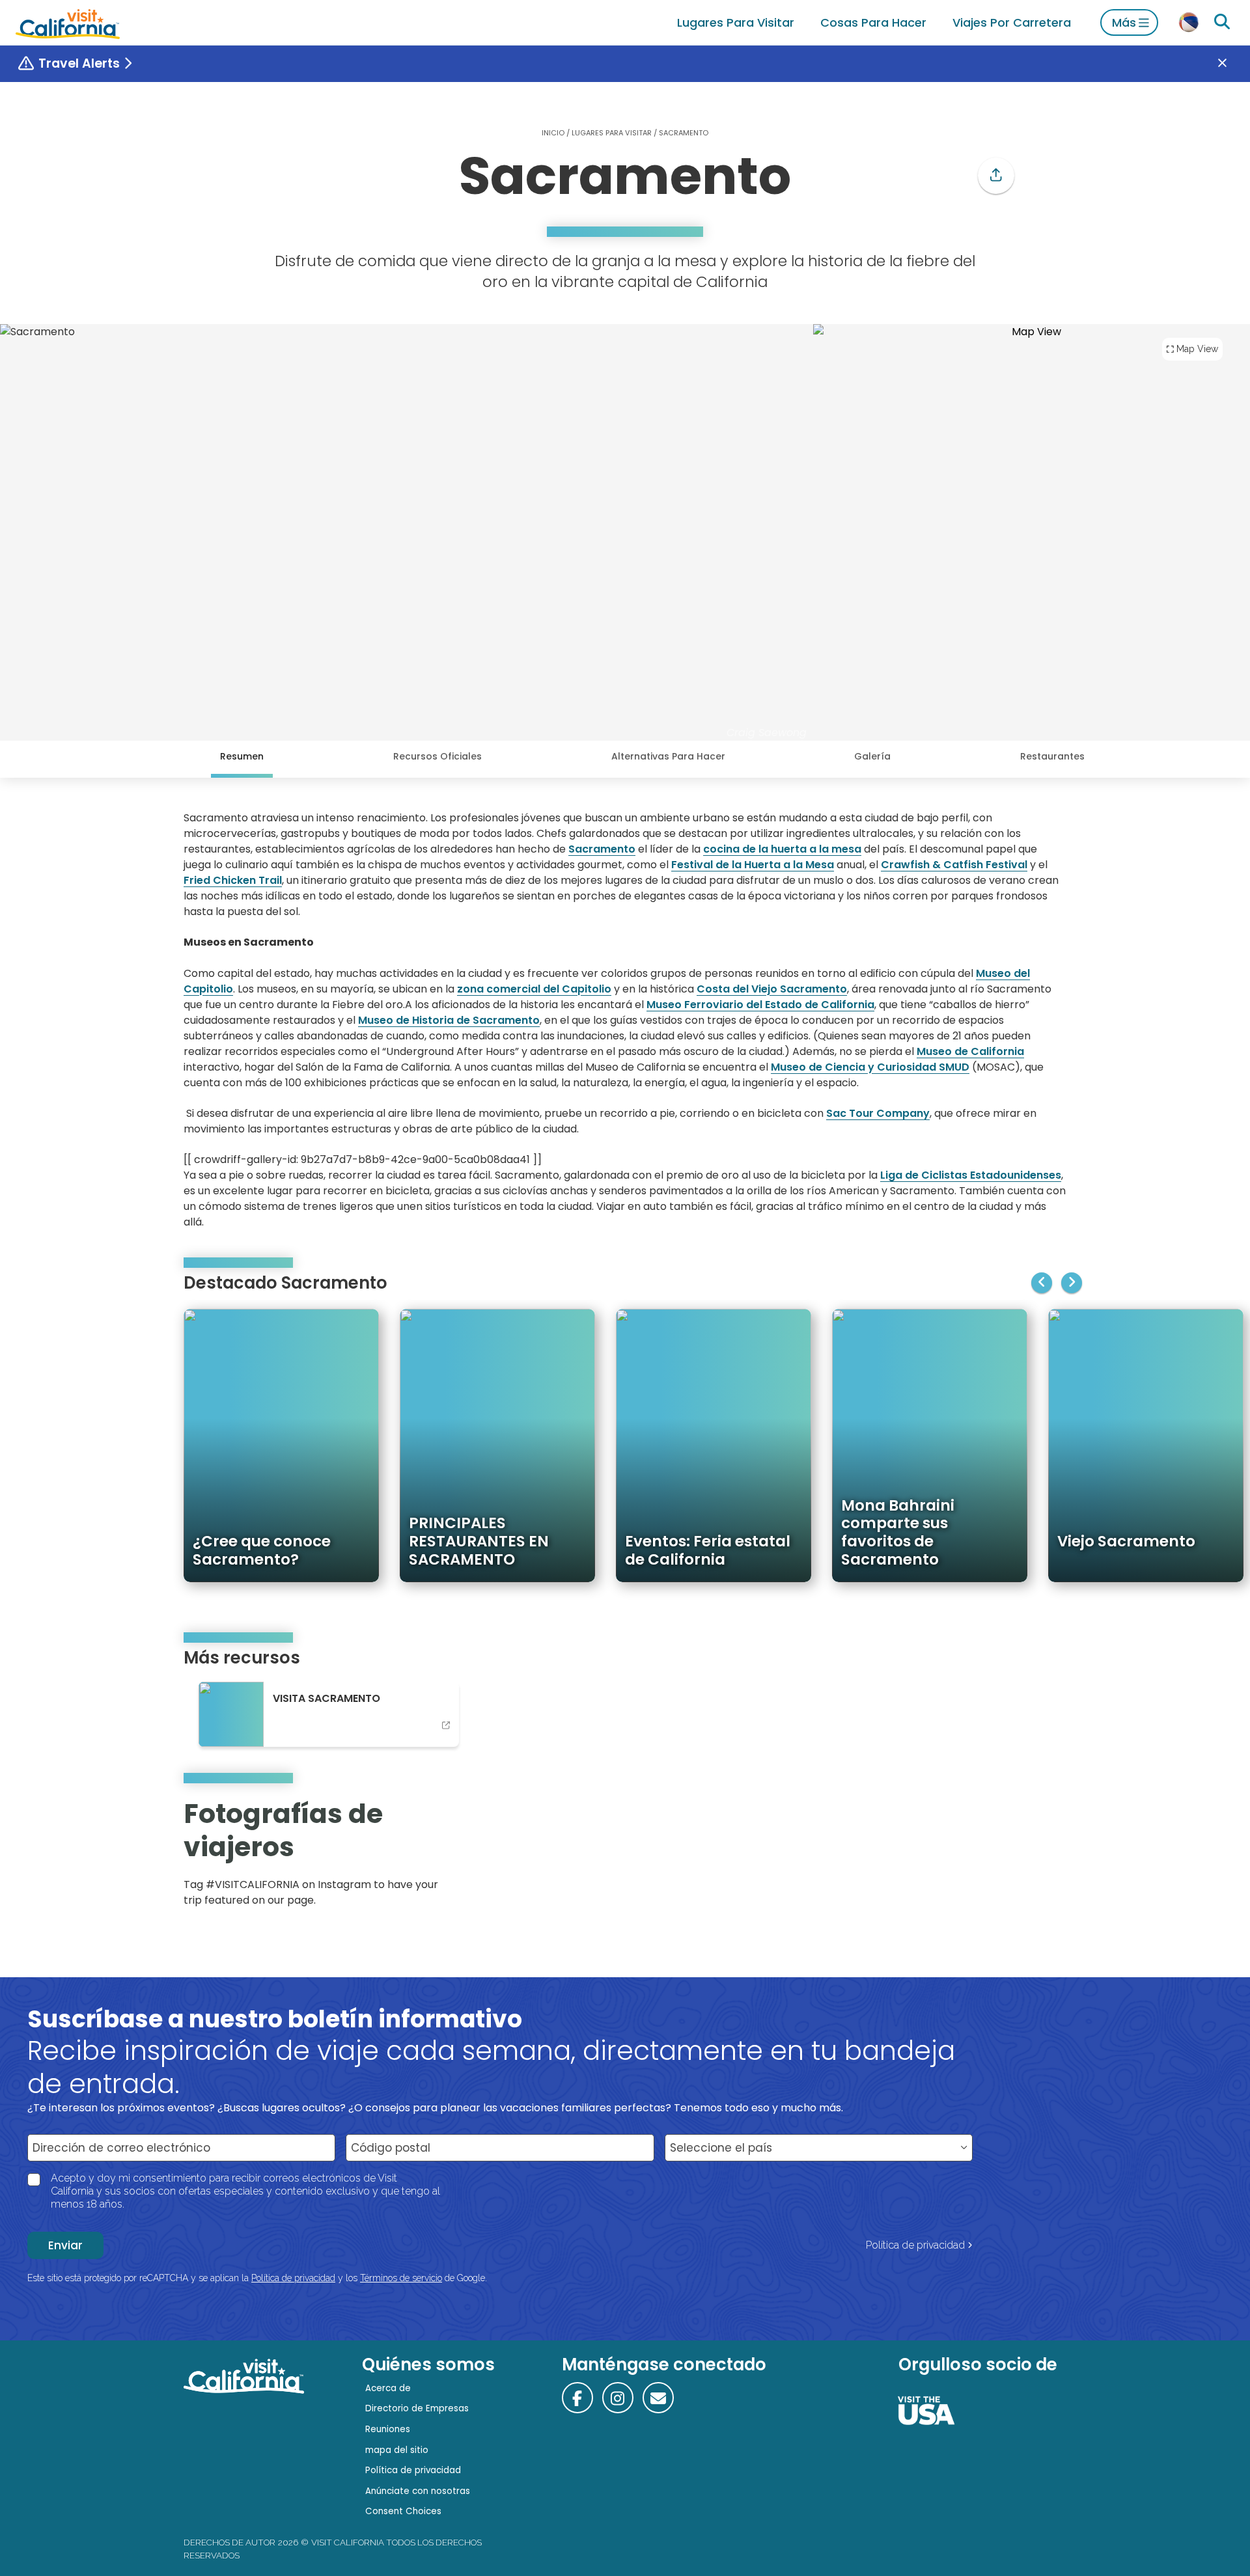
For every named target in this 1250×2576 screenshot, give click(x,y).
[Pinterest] (1029, 1857)
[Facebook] (577, 2398)
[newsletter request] (658, 2398)
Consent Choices (403, 2511)
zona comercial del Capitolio (534, 989)
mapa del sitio (397, 2450)
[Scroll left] (1042, 1283)
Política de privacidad (915, 2245)
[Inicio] (68, 22)
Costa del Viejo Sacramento (772, 989)
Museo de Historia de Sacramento (449, 1020)
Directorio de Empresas (417, 2408)
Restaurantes (1052, 756)
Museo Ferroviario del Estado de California (760, 1005)
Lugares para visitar (736, 22)
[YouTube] (1047, 1857)
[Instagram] (1010, 1857)
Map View (1197, 349)
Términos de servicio (401, 2278)
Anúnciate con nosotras (418, 2491)
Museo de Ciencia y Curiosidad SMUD (870, 1067)
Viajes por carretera (1012, 22)
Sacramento (602, 849)
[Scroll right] (1072, 1283)
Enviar (65, 2245)
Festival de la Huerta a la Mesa (753, 865)
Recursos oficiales (437, 756)
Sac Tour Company (878, 1113)
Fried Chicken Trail (233, 880)
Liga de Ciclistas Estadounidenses (971, 1175)
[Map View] (1032, 532)
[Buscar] (1222, 22)
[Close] (1232, 64)
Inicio (553, 133)
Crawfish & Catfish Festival (954, 865)
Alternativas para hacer (668, 756)
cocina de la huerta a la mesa (782, 849)
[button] (996, 176)
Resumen (242, 756)
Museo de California (970, 1051)
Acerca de (388, 2388)
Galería (872, 756)
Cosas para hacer (873, 22)
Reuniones (388, 2429)
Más (1124, 22)
